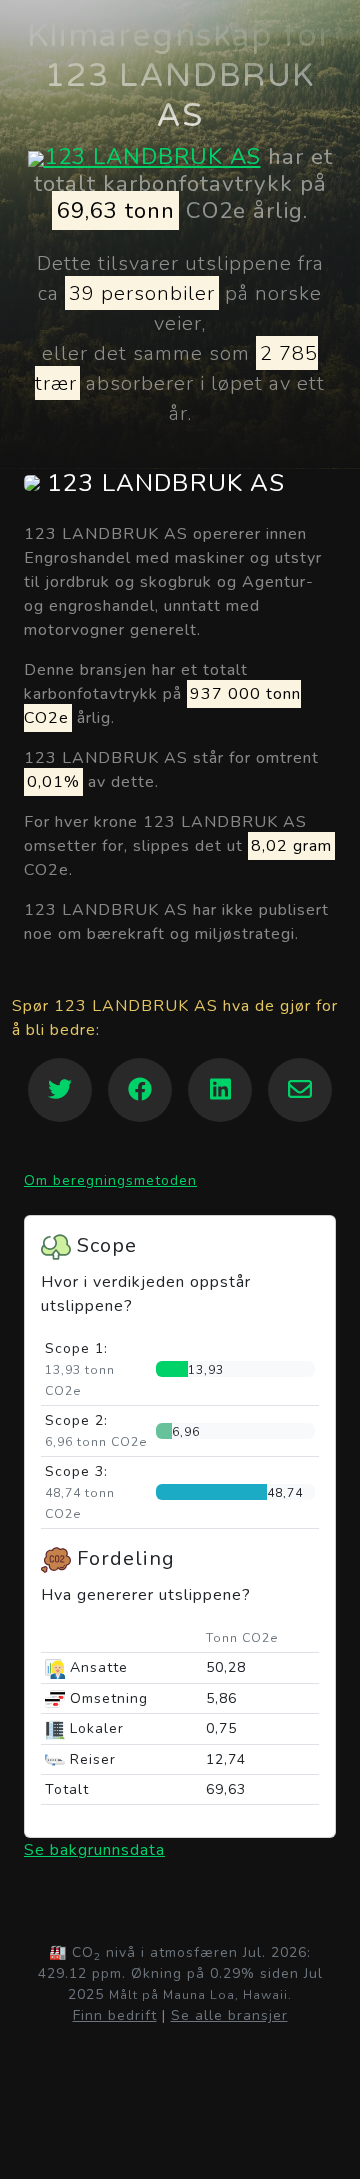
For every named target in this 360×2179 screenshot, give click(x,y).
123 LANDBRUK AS (152, 156)
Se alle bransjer (229, 2015)
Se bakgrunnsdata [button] (94, 1850)
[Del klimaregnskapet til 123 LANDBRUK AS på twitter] (60, 1090)
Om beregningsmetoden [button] (110, 1180)
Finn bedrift (115, 2015)
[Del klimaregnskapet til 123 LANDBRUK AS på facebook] (140, 1090)
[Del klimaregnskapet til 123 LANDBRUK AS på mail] (300, 1090)
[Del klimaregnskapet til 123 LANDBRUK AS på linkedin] (220, 1090)
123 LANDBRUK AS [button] (162, 483)
